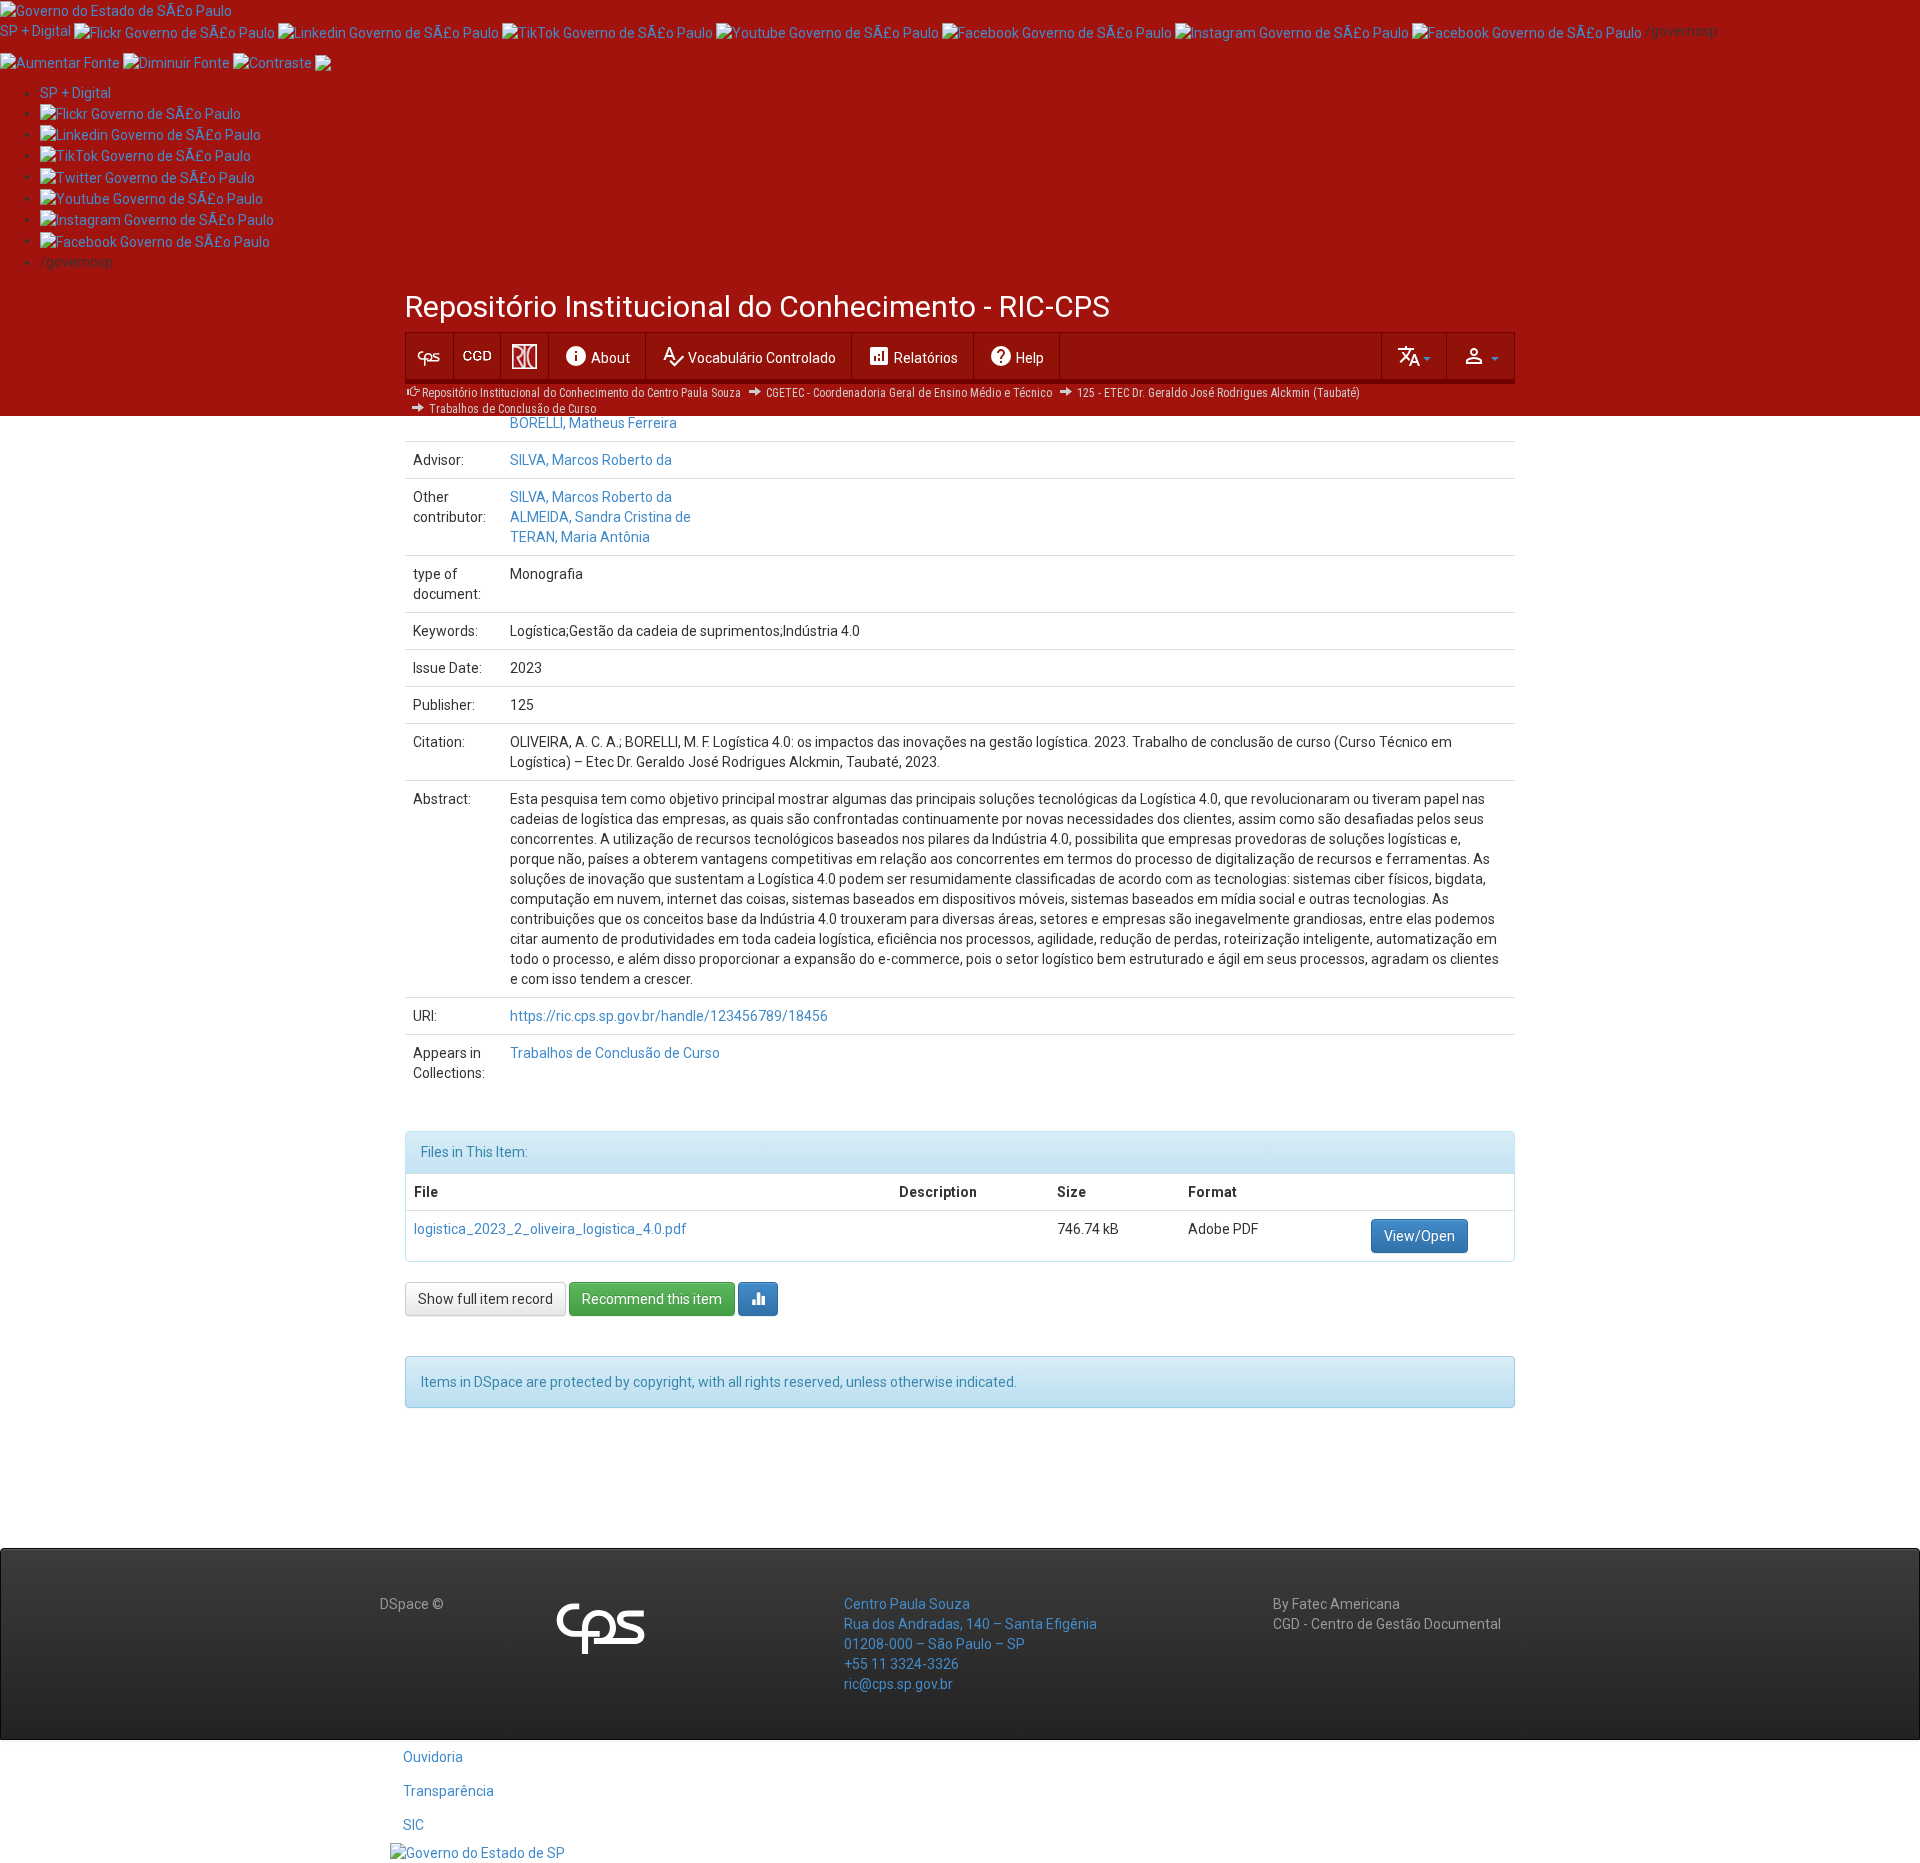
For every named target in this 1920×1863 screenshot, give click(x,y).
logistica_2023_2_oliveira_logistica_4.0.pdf (550, 1229)
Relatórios (912, 356)
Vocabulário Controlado (748, 356)
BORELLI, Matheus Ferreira (593, 423)
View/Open (1419, 1236)
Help (1016, 356)
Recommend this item (652, 1299)
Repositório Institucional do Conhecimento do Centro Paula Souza (581, 393)
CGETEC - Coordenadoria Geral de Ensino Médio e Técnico (909, 393)
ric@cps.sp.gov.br (898, 1684)
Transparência (448, 1791)
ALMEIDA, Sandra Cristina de (600, 517)
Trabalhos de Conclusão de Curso (512, 409)
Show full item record (485, 1299)
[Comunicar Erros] (323, 61)
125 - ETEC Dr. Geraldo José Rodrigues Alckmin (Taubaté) (1218, 393)
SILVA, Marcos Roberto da (591, 460)
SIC (413, 1825)
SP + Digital (35, 31)
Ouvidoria (433, 1757)
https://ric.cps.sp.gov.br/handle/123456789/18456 (669, 1016)
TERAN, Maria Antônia (580, 537)
